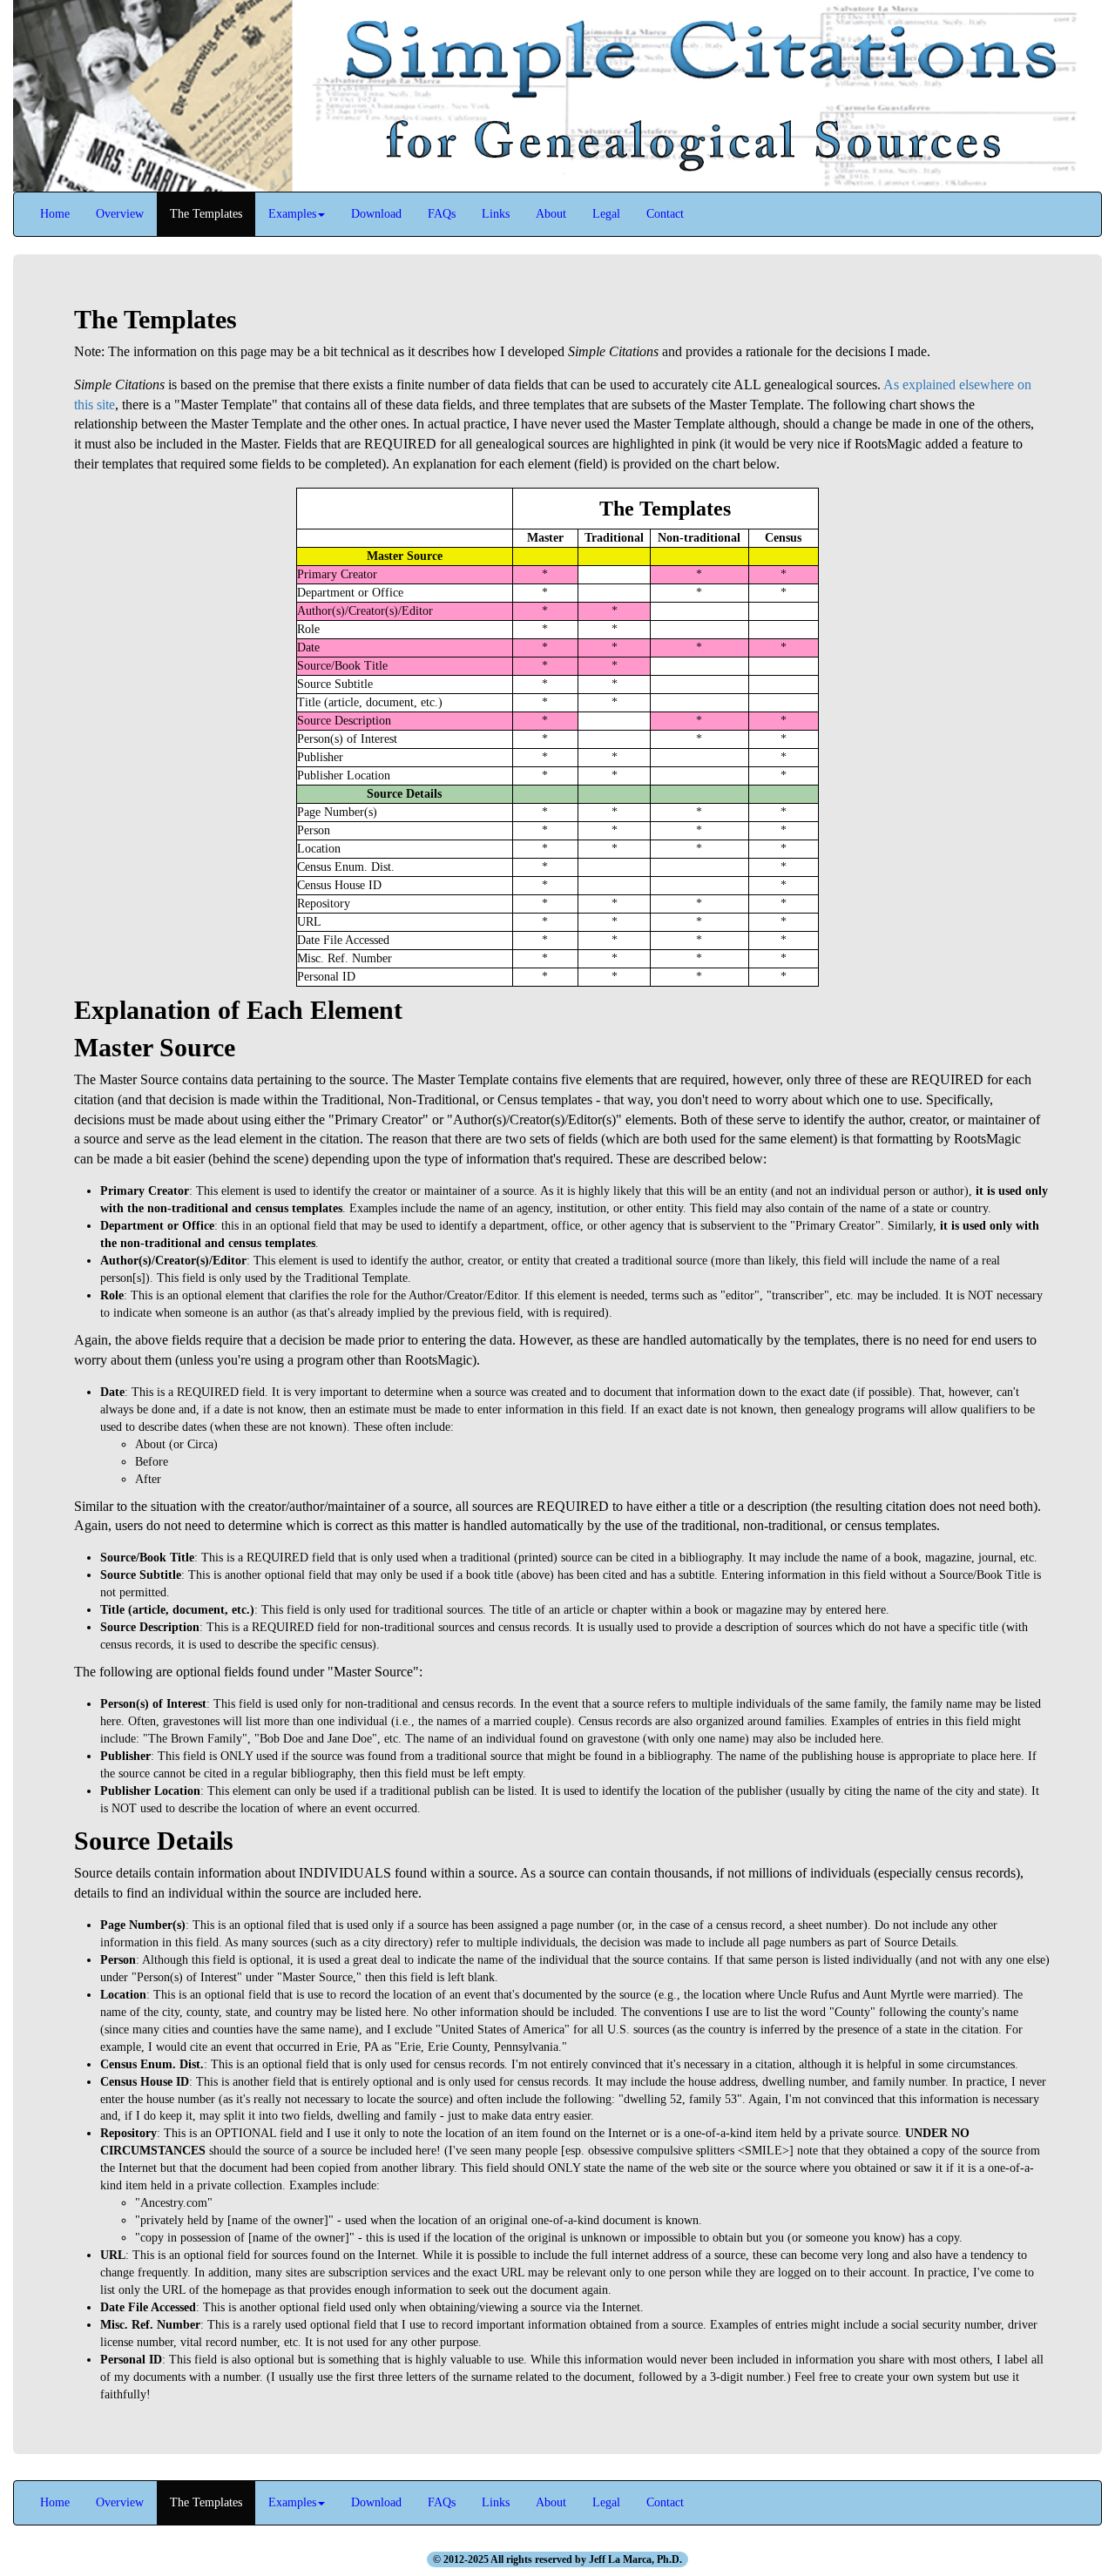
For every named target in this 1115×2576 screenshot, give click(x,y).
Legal (606, 214)
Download (376, 214)
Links (496, 214)
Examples (292, 214)
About (551, 214)
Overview (120, 214)
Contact (665, 214)
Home (55, 214)
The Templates (206, 214)
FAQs (442, 214)
